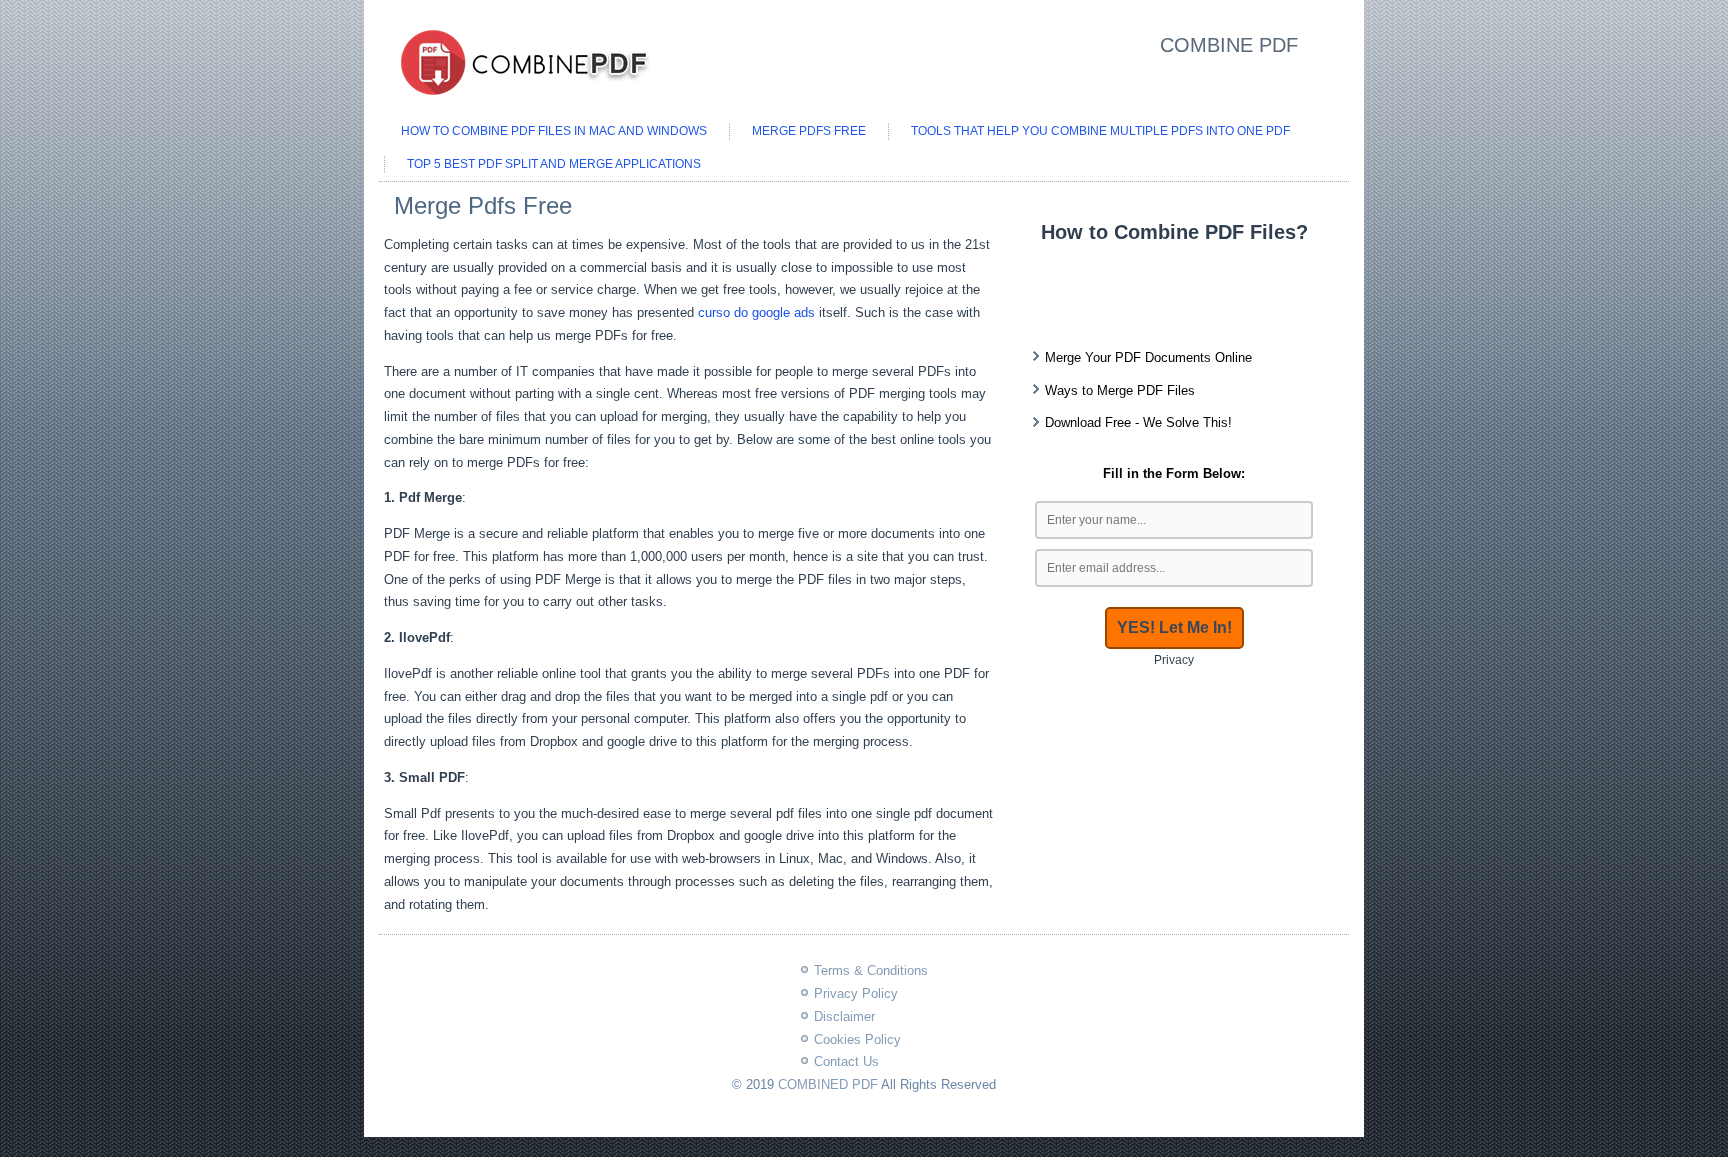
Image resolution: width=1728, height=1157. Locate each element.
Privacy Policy (856, 993)
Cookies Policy (857, 1039)
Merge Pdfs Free (809, 131)
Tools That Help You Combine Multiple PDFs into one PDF (1100, 131)
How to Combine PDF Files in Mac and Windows (554, 131)
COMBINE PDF (1229, 45)
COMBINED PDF (828, 1084)
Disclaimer (844, 1016)
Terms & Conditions (871, 970)
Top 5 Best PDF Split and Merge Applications (554, 164)
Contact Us (846, 1061)
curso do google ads (756, 312)
